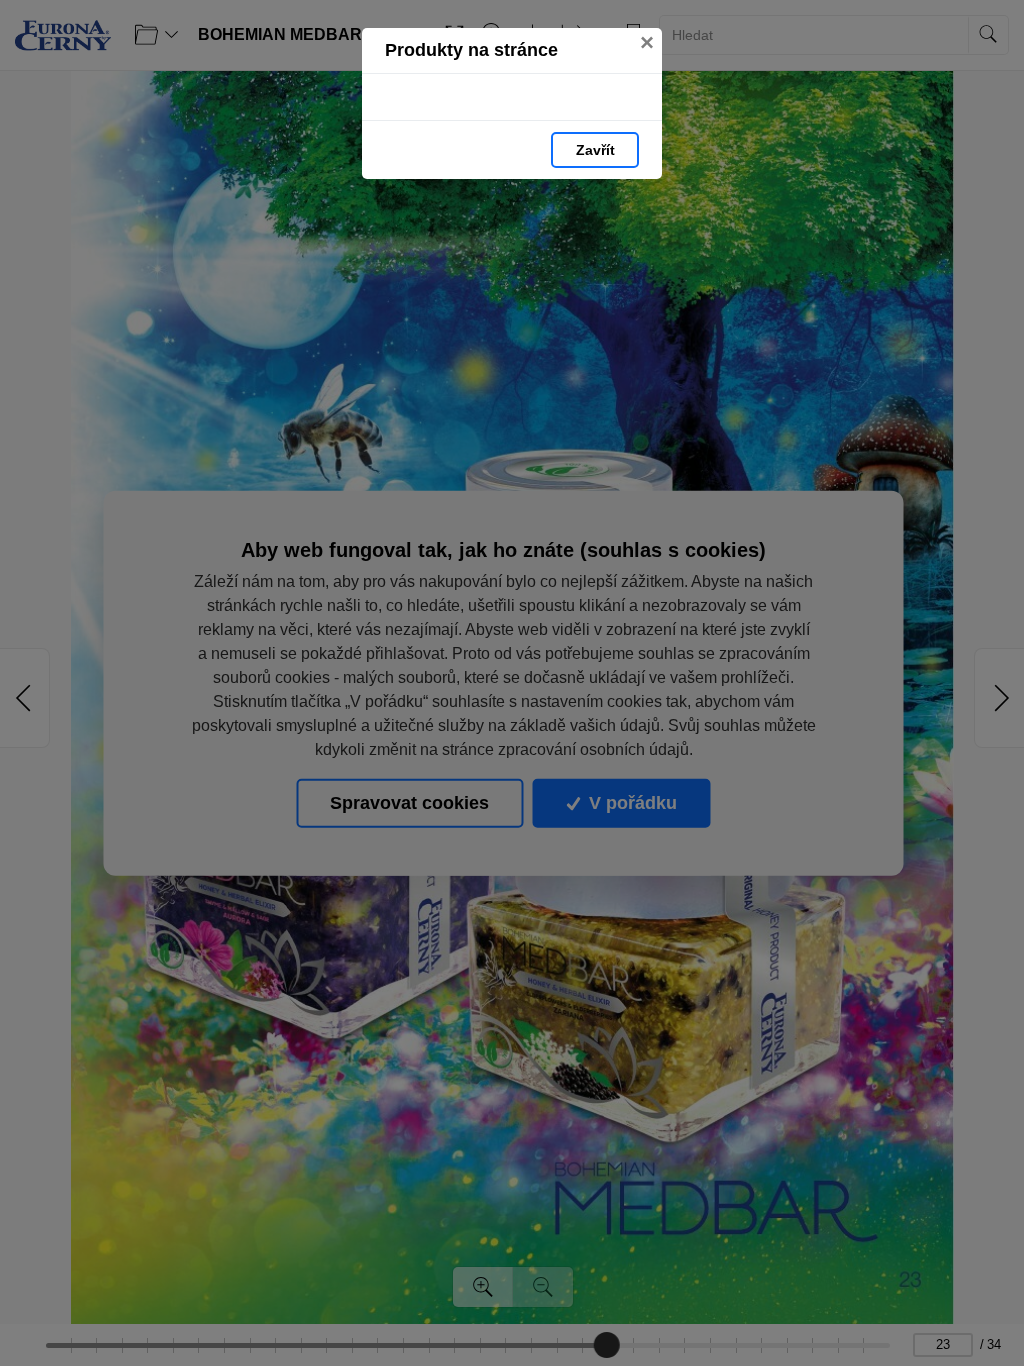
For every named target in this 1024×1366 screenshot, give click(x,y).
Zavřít (595, 150)
